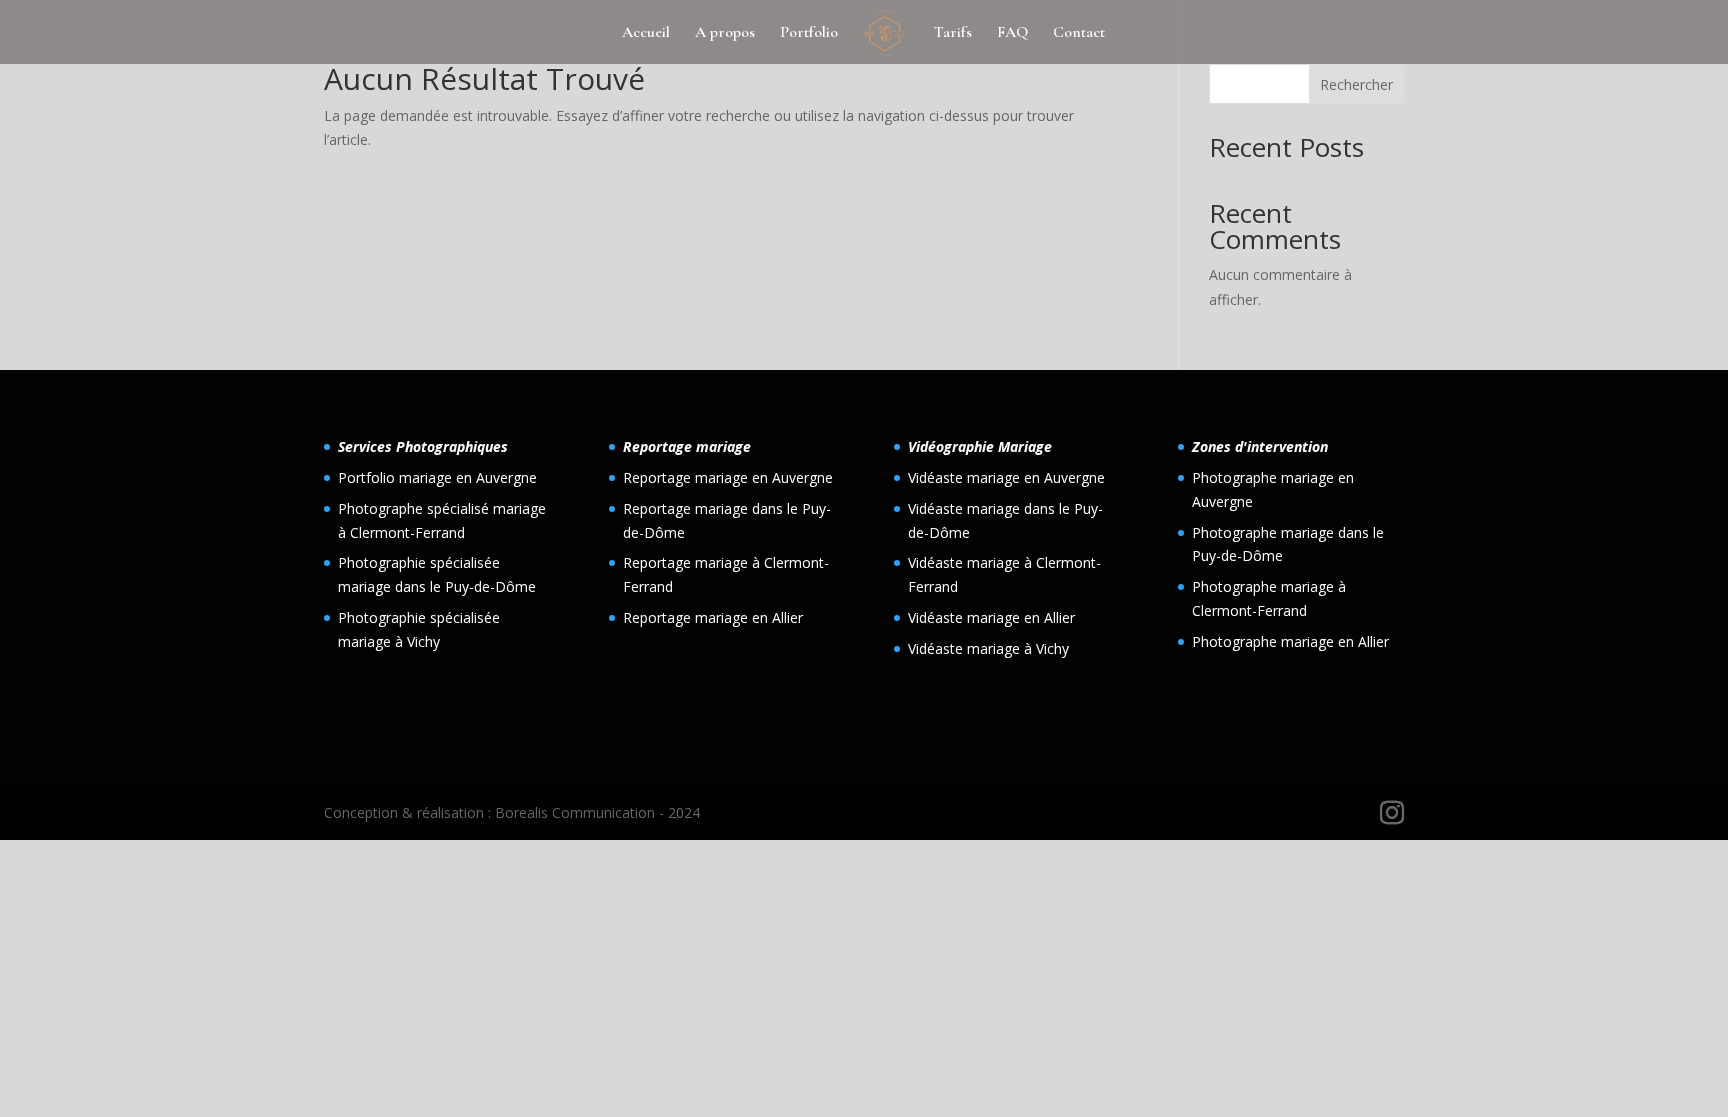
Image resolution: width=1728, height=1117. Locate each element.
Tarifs (953, 33)
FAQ (1012, 33)
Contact (1079, 33)
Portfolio (809, 33)
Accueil (646, 33)
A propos (725, 33)
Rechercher (1356, 84)
